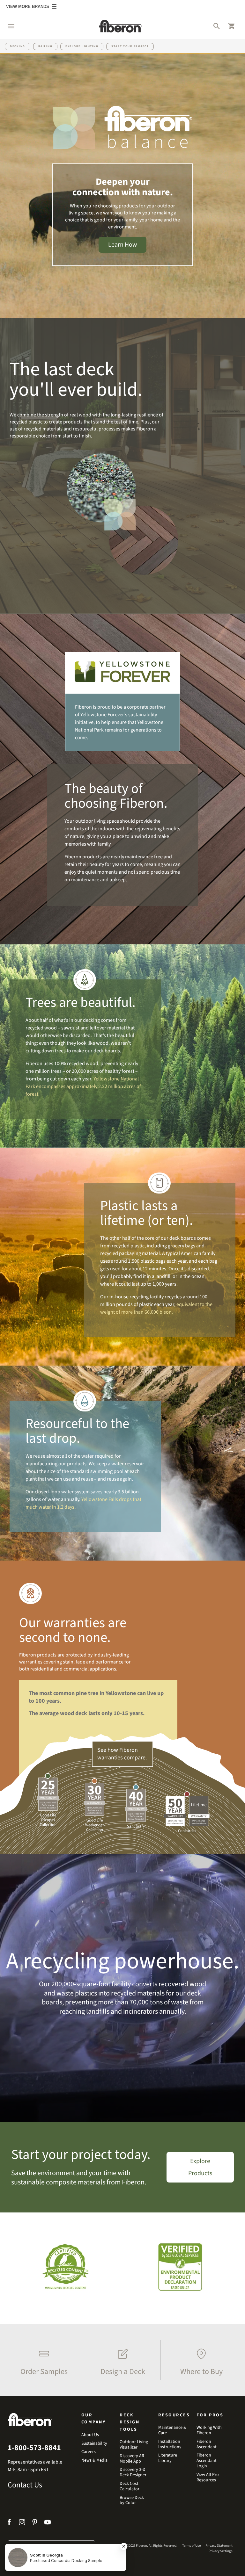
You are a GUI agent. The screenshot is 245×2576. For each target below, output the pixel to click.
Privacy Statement (219, 2546)
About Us (90, 2435)
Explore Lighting (82, 46)
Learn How (122, 245)
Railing (45, 46)
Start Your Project (130, 46)
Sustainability (94, 2444)
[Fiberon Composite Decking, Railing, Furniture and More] (120, 26)
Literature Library (168, 2458)
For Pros (210, 2415)
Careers (89, 2452)
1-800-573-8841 (34, 2448)
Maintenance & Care (172, 2430)
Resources (174, 2415)
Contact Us (25, 2485)
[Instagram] (22, 2523)
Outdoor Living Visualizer (134, 2445)
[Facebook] (10, 2523)
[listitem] (42, 2360)
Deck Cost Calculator (130, 2486)
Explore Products (200, 2167)
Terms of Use (191, 2546)
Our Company (94, 2419)
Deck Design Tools (130, 2422)
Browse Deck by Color (132, 2500)
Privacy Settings (221, 2551)
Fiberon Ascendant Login (207, 2461)
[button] (8, 26)
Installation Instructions (170, 2444)
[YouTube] (48, 2523)
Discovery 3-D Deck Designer (133, 2472)
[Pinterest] (35, 2523)
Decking (18, 46)
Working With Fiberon (209, 2430)
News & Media (94, 2461)
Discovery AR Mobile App (132, 2459)
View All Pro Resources (208, 2478)
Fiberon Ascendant (207, 2444)
